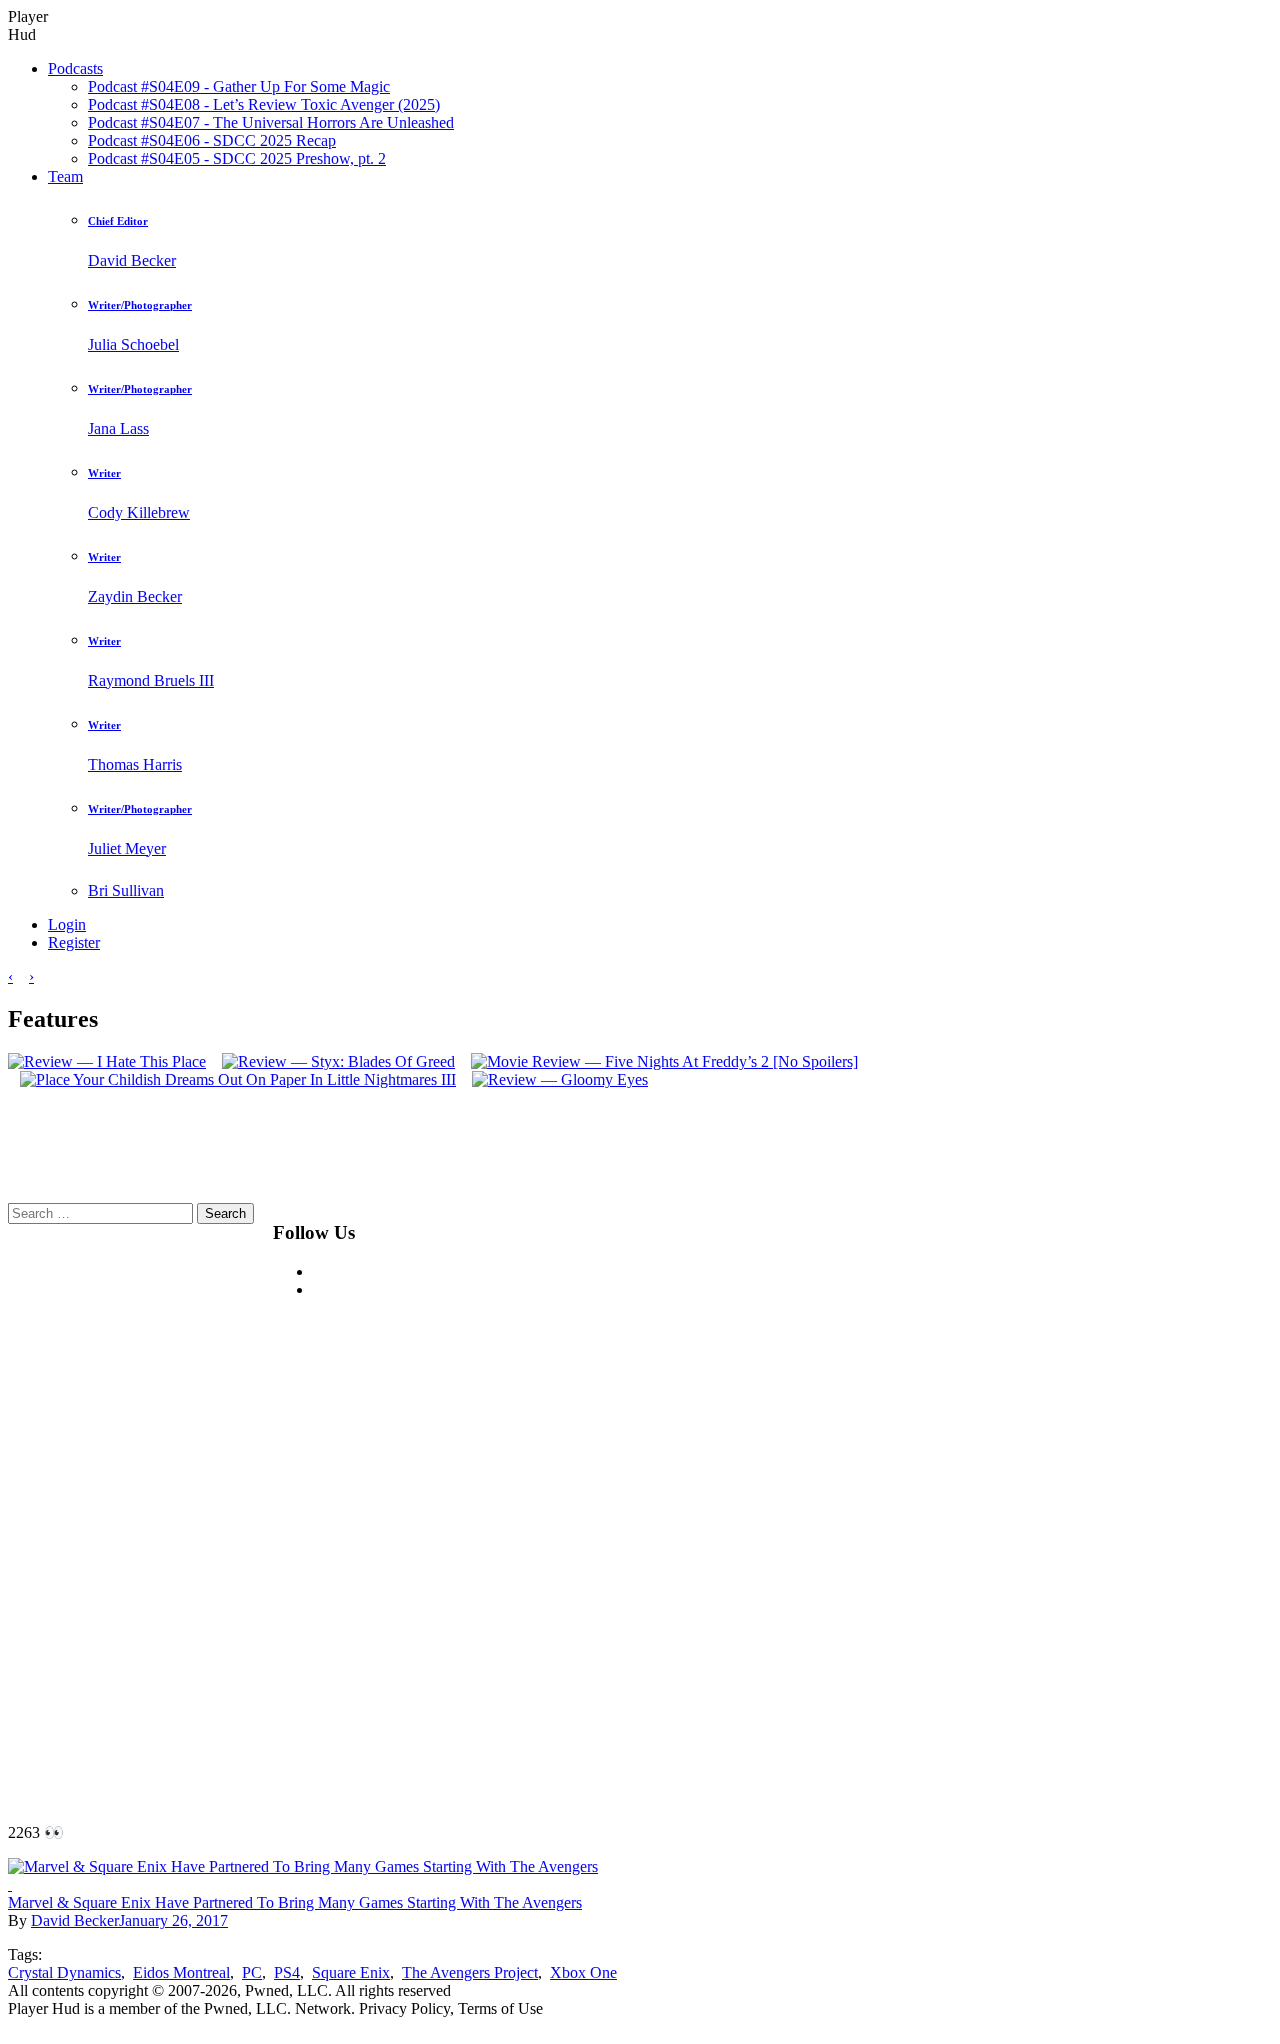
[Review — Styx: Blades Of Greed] (332, 1061)
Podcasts (75, 68)
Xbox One (583, 1972)
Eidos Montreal (181, 1972)
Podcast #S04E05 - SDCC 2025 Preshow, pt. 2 (237, 158)
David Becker (75, 1920)
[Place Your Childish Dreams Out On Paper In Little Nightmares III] (232, 1079)
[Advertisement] (883, 1503)
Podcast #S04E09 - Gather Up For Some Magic (239, 86)
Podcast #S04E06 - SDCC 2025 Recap (212, 140)
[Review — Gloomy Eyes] (554, 1079)
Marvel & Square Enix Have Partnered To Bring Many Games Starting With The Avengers (295, 1902)
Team (65, 176)
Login (67, 924)
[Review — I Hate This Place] (107, 1061)
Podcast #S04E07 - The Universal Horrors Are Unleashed (271, 122)
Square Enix (351, 1972)
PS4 (287, 1972)
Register (74, 942)
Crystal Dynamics (64, 1972)
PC (252, 1972)
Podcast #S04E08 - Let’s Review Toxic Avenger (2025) (264, 104)
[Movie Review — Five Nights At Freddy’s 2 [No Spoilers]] (658, 1061)
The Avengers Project (470, 1972)
